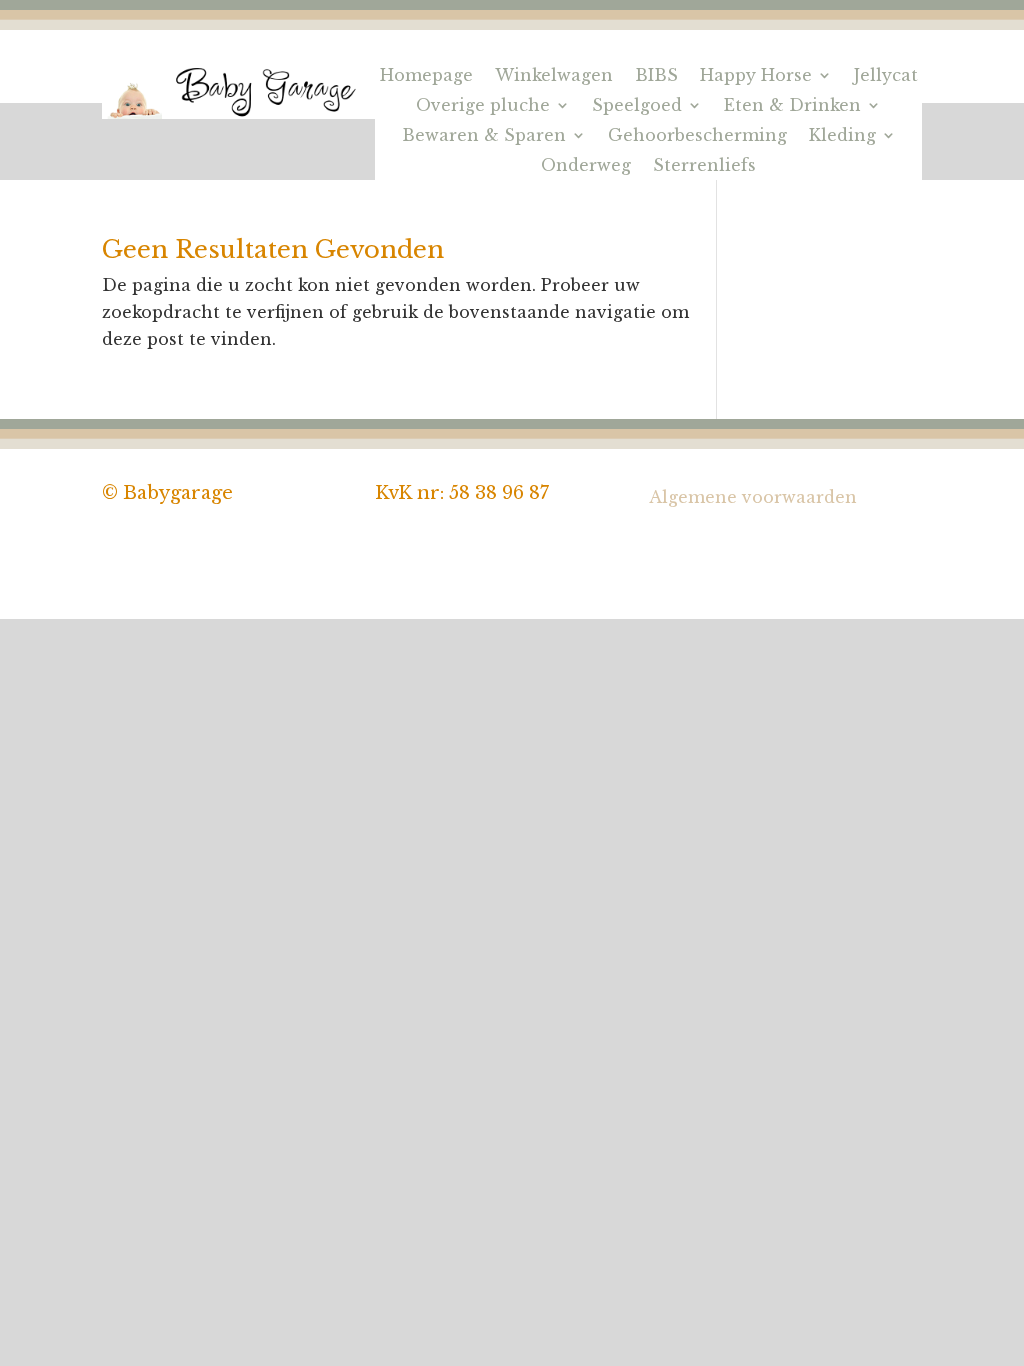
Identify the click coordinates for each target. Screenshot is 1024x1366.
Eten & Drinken (792, 106)
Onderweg (586, 166)
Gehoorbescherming (697, 136)
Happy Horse (756, 76)
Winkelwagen (554, 76)
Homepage (426, 76)
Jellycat (886, 76)
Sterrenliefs (704, 166)
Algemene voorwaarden (753, 497)
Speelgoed (637, 106)
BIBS (656, 76)
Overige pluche (483, 106)
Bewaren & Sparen (484, 136)
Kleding (842, 136)
